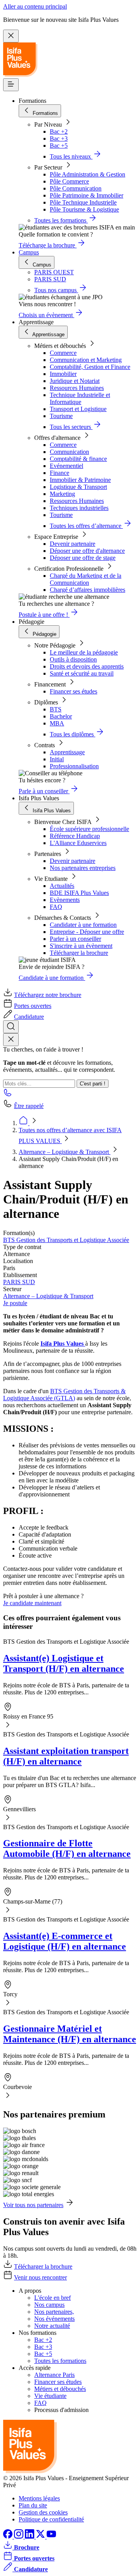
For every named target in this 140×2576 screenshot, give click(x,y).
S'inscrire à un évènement (81, 946)
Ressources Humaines (77, 388)
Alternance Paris (54, 2375)
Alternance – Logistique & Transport (65, 1152)
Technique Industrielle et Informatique (80, 398)
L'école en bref (52, 2298)
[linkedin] (30, 2536)
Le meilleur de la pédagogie (84, 652)
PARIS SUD (19, 1282)
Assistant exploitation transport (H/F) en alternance (66, 1756)
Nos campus (49, 2305)
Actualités (62, 886)
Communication (69, 452)
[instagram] (19, 2536)
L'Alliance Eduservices (78, 843)
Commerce (63, 353)
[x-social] (41, 2536)
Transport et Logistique (78, 409)
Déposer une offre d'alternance (87, 551)
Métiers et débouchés (60, 2389)
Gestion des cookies (43, 2512)
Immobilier (63, 374)
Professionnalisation (74, 766)
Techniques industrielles (79, 508)
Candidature (29, 1017)
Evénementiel (66, 466)
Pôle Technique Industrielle (83, 202)
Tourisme (61, 416)
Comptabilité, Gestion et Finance (90, 367)
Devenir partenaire (73, 544)
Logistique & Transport (78, 487)
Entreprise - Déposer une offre (87, 932)
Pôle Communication (76, 188)
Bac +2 (59, 131)
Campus (29, 252)
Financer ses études (73, 691)
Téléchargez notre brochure (48, 995)
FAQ (56, 907)
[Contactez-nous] (8, 1095)
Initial (57, 759)
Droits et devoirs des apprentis (87, 666)
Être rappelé (29, 1106)
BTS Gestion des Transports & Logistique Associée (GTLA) (64, 1395)
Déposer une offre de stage (83, 558)
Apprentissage (67, 752)
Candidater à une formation (83, 925)
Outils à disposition (73, 659)
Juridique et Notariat (75, 381)
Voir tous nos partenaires (33, 2205)
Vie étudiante (50, 2396)
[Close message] (11, 36)
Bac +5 (59, 146)
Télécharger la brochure (79, 953)
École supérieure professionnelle (89, 829)
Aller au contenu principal (35, 6)
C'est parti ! (93, 1084)
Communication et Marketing (86, 360)
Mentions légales (39, 2498)
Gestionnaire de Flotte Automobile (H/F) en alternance (67, 1848)
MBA (57, 723)
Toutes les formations (60, 2361)
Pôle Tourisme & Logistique (84, 209)
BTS (56, 709)
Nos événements (54, 2319)
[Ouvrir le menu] (11, 85)
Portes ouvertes (33, 1006)
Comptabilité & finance (78, 459)
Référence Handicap (75, 836)
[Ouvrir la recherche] (11, 1027)
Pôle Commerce (69, 181)
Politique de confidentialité (51, 2519)
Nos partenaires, (54, 2312)
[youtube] (51, 2536)
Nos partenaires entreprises (83, 868)
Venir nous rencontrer (40, 2277)
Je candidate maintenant (32, 1603)
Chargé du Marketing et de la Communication (86, 579)
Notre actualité (52, 2326)
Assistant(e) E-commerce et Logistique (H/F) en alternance (65, 1941)
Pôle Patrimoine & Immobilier (87, 195)
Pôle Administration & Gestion (87, 174)
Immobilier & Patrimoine (80, 480)
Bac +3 (59, 139)
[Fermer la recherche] (11, 1040)
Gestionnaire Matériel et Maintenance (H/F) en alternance (70, 2034)
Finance (59, 473)
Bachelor (61, 716)
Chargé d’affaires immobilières (87, 590)
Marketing (62, 494)
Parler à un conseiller (75, 939)
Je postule (15, 1303)
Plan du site (33, 2505)
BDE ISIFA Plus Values (79, 893)
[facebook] (9, 2536)
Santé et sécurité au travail (82, 673)
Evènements (65, 900)
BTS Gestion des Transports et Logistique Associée (66, 1240)
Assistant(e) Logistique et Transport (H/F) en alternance (64, 1663)
